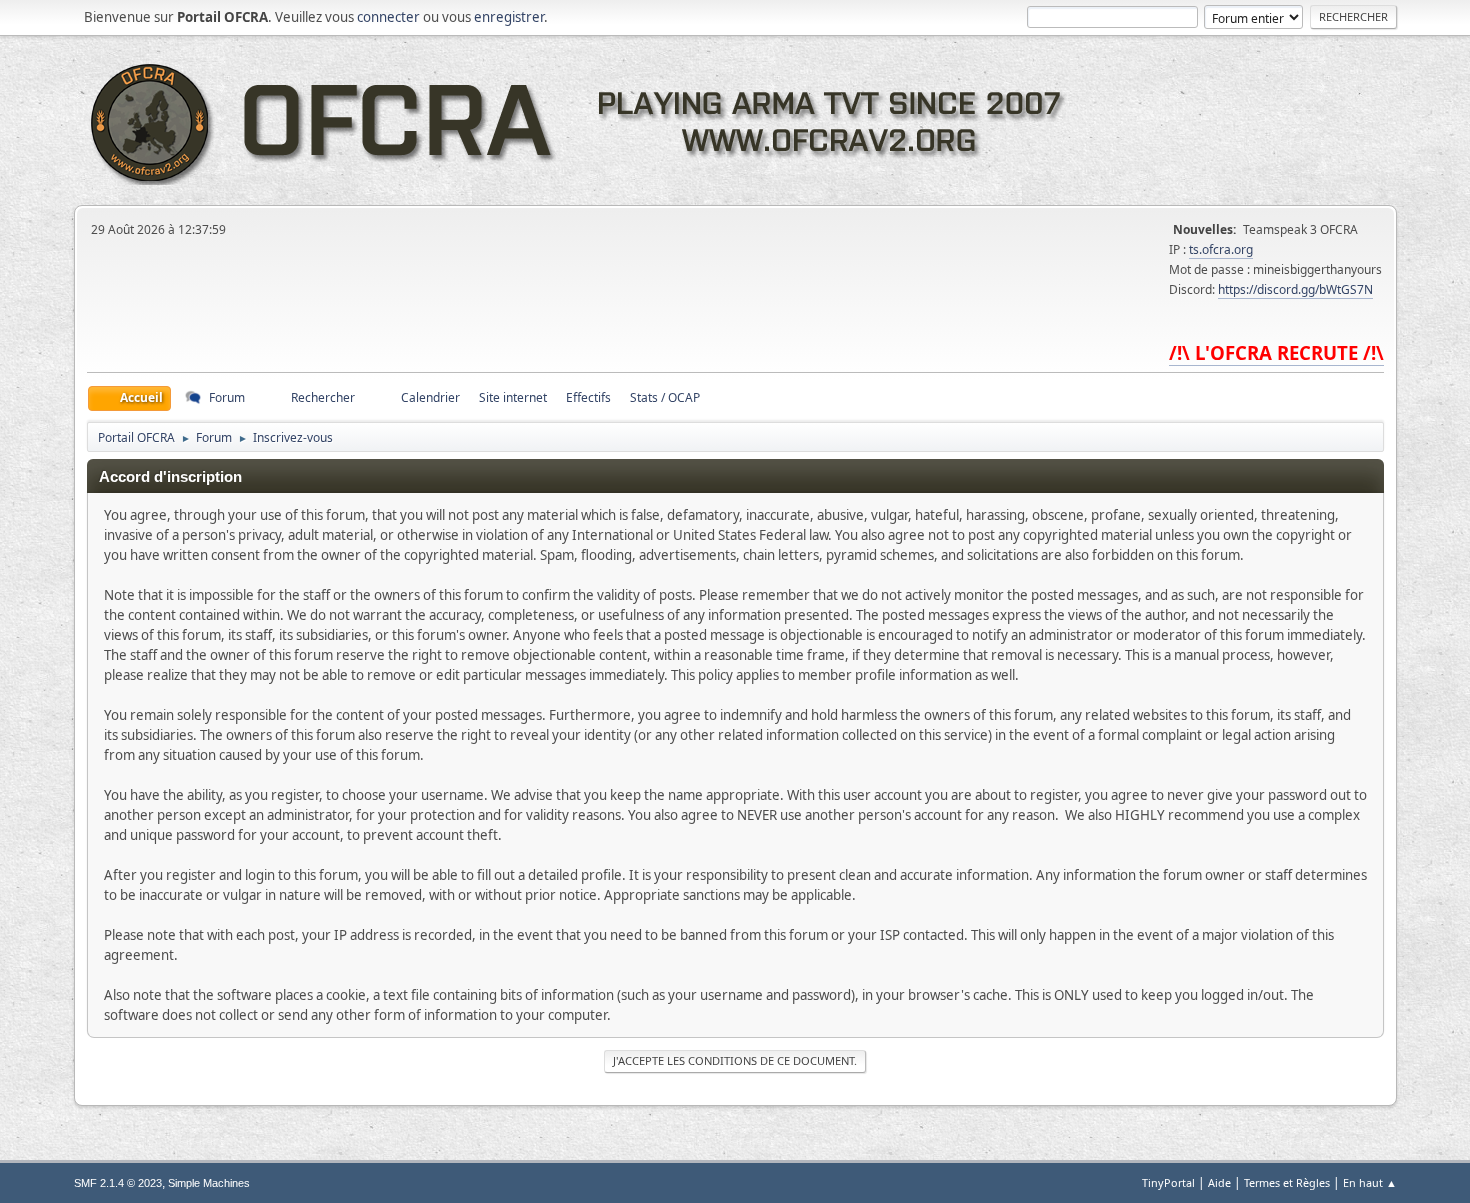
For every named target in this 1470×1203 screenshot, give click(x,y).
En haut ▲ (1370, 1182)
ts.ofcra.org (1221, 249)
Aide (1219, 1182)
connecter (388, 17)
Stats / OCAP (665, 397)
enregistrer (509, 17)
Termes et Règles (1287, 1182)
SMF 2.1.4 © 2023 (118, 1183)
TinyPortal (1168, 1182)
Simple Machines (209, 1183)
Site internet (513, 397)
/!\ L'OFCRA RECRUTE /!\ (1276, 352)
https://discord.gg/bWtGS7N (1295, 289)
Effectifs (588, 397)
